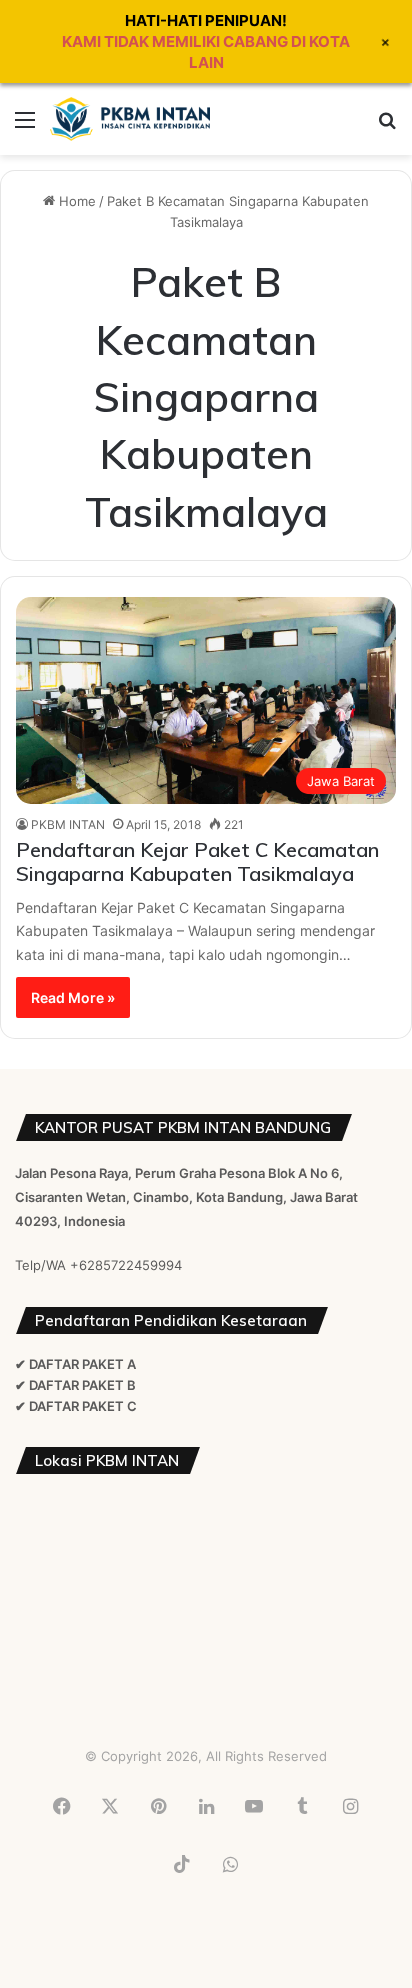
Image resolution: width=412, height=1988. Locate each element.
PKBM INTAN (68, 824)
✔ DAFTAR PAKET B (75, 1385)
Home (75, 201)
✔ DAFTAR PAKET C (76, 1406)
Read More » (73, 997)
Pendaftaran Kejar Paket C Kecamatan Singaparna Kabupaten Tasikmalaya (197, 861)
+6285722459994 (126, 1265)
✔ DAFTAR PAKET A (75, 1364)
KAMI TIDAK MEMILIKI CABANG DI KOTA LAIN (206, 52)
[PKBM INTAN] (130, 119)
